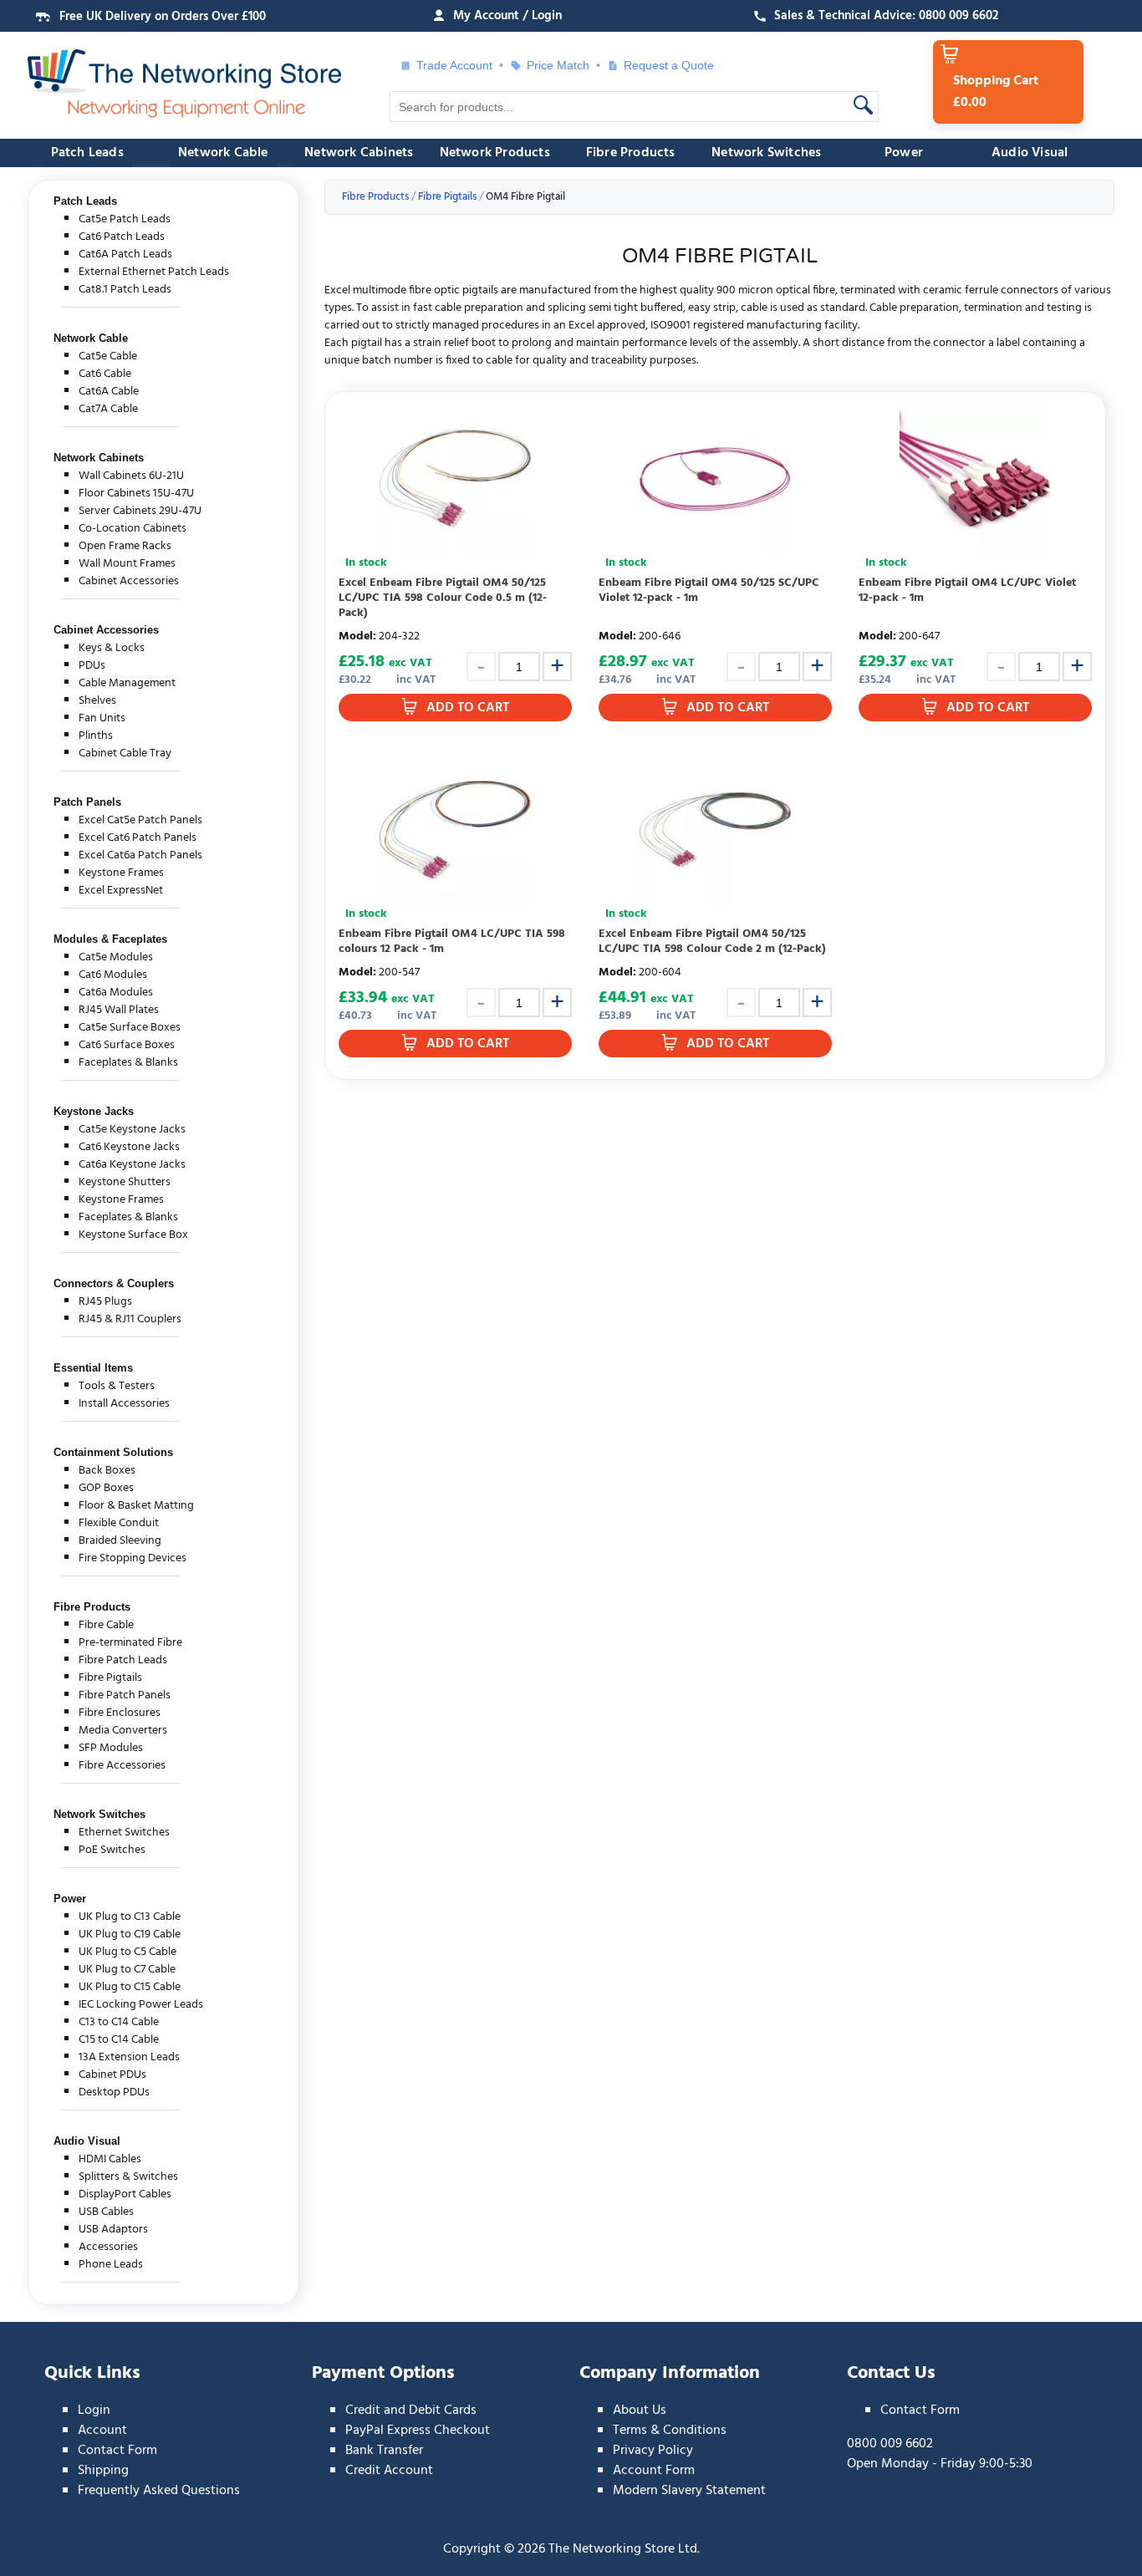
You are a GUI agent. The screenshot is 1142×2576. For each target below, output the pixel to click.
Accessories (108, 2247)
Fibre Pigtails (110, 1678)
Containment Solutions (113, 1452)
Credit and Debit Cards (411, 2411)
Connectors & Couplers (114, 1283)
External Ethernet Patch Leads (154, 272)
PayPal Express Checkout (418, 2431)
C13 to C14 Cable (119, 2022)
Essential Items (93, 1368)
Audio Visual (1030, 153)
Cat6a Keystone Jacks (132, 1165)
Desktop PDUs (114, 2092)
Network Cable (223, 153)
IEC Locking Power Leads (141, 2005)
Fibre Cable (106, 1625)
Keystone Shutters (125, 1182)
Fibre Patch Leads (123, 1660)
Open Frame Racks (125, 546)
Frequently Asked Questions (159, 2491)
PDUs (92, 666)
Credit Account (389, 2471)
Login (94, 2411)
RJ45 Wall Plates (119, 1010)
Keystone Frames (121, 873)
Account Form (654, 2471)
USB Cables (106, 2212)
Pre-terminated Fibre (130, 1643)
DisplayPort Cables (125, 2194)
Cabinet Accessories (129, 581)
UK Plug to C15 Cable (130, 1987)
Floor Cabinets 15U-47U (136, 494)
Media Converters (123, 1731)
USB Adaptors (113, 2230)
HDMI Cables (110, 2159)
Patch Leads (87, 153)
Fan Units (102, 718)
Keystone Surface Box (133, 1235)
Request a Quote (663, 65)
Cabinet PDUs (112, 2075)
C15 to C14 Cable (119, 2040)
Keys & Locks (112, 648)
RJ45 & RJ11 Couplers (130, 1319)
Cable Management (127, 683)
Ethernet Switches (124, 1833)
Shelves (97, 701)
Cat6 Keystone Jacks (129, 1147)
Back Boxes (107, 1471)
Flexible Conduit (119, 1523)
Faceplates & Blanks (128, 1063)
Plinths (96, 736)
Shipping (103, 2471)
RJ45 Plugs (105, 1302)
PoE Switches (112, 1850)
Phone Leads (111, 2265)
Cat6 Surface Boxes (127, 1045)
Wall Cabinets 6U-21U (131, 476)
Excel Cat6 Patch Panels (138, 838)
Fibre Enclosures (120, 1713)
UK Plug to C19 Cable (130, 1935)
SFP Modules (111, 1748)
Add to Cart (468, 708)
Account (102, 2431)
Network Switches (766, 153)
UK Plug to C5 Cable (127, 1952)
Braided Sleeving (120, 1541)
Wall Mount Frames (127, 564)
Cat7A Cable (108, 409)
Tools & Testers (117, 1386)
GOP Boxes (106, 1488)
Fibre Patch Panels (125, 1695)
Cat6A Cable (109, 392)
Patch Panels (87, 802)
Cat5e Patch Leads (125, 219)
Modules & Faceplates (110, 939)
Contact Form (117, 2451)
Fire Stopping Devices (133, 1558)
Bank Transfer (384, 2451)
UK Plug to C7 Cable (127, 1970)
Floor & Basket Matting (136, 1506)
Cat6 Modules (113, 975)
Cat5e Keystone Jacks (132, 1130)
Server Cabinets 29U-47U (140, 511)
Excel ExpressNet (121, 891)
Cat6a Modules (116, 993)
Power (904, 153)
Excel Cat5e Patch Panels (140, 820)
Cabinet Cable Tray (125, 753)
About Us (640, 2411)
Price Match (558, 65)
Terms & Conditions (670, 2431)
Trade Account (454, 65)
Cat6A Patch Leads (125, 255)
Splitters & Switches (128, 2177)
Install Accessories (124, 1404)
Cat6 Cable (105, 374)
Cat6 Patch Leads (122, 237)
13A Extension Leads (129, 2057)
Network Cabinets (359, 153)
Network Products (495, 153)
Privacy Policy (653, 2451)
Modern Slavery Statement (689, 2491)
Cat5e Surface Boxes (130, 1028)
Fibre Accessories (122, 1766)
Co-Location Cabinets (133, 529)
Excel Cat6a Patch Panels (140, 855)
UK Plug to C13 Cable (130, 1917)
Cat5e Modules (116, 957)
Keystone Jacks (94, 1111)
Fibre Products (631, 153)
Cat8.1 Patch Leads (125, 290)
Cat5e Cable (108, 356)
